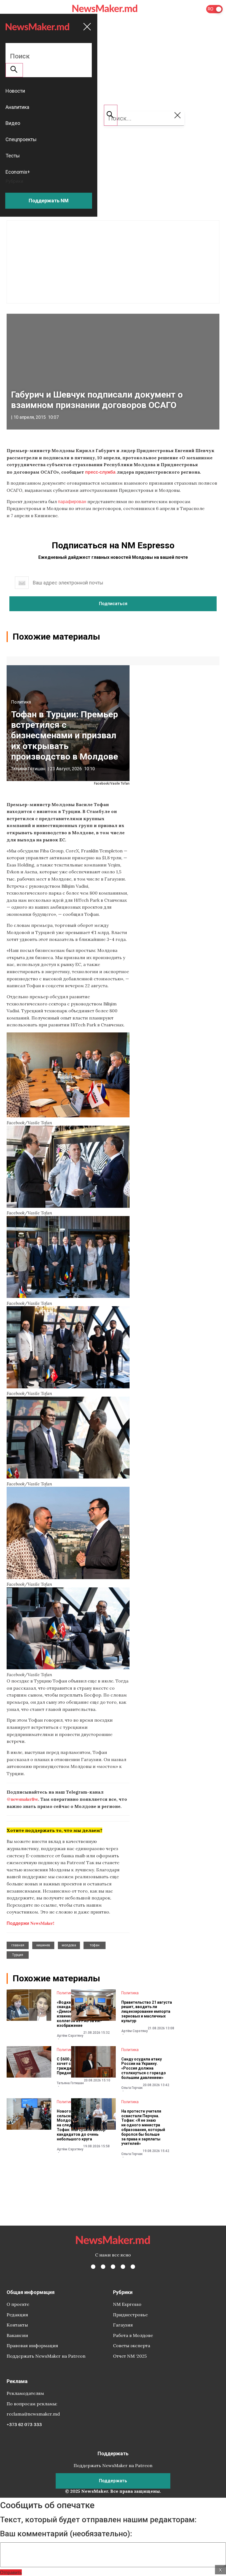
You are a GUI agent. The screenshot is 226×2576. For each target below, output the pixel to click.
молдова (69, 1945)
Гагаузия (123, 2325)
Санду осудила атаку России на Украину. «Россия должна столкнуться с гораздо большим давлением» (144, 2068)
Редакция (17, 2315)
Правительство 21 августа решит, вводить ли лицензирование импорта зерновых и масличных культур (147, 2012)
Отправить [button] (11, 2572)
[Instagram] (113, 2267)
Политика (21, 702)
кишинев (43, 1945)
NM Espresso (127, 2304)
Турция (18, 1955)
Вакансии (17, 2335)
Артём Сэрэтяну (70, 2036)
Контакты (17, 2325)
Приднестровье (130, 2315)
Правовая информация (32, 2346)
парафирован (72, 501)
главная (18, 1945)
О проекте (18, 2304)
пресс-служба (100, 472)
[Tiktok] (123, 2267)
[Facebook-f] (93, 2267)
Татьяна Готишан (28, 769)
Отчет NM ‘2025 (130, 2356)
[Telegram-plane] (133, 2267)
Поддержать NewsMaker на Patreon (46, 2356)
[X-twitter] (103, 2267)
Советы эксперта (132, 2346)
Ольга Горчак (132, 2088)
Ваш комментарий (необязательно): (66, 2534)
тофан (95, 1945)
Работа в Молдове (133, 2335)
